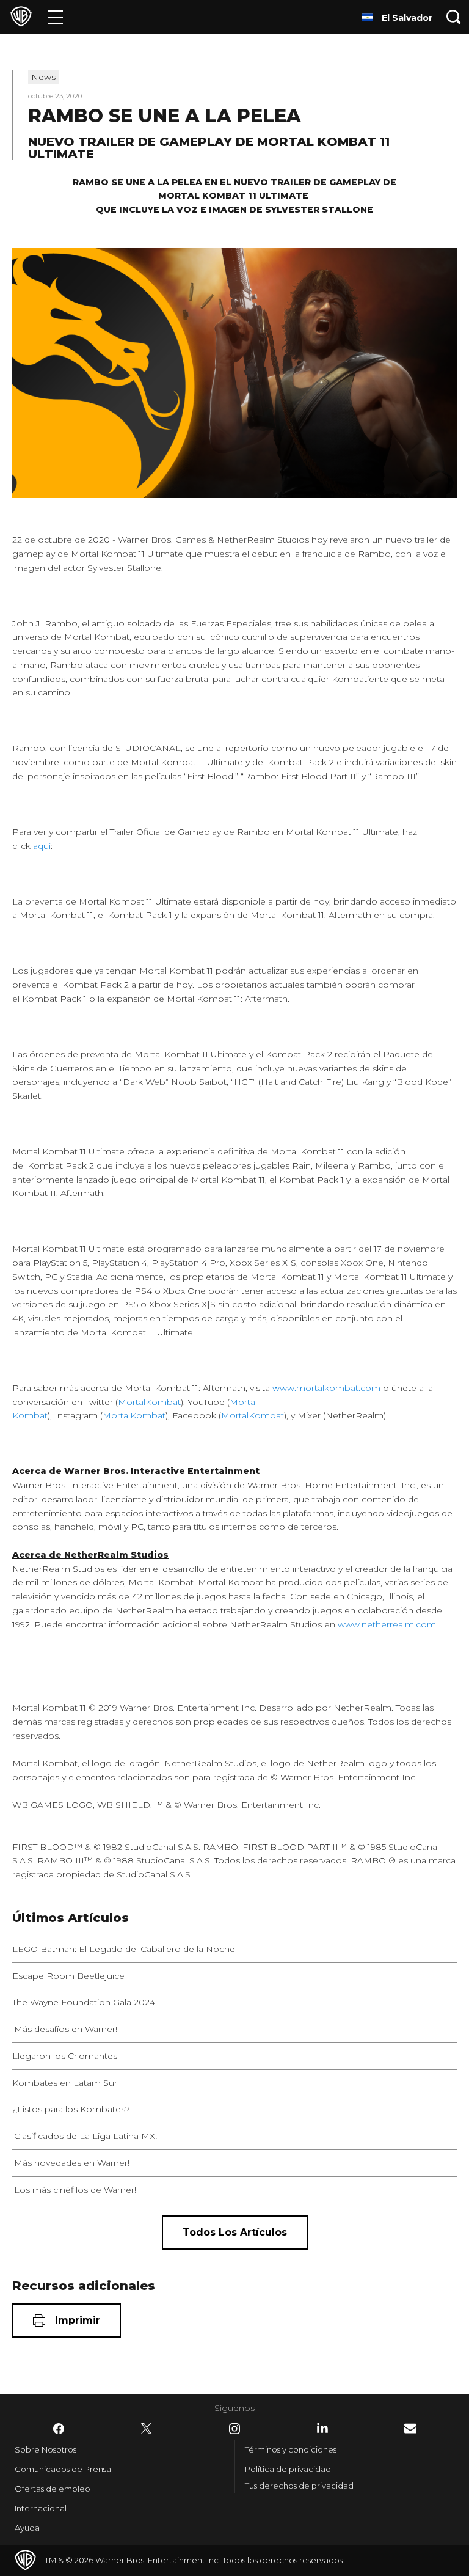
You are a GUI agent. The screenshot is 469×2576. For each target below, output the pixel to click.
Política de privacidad (288, 2469)
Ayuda (27, 2528)
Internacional (41, 2508)
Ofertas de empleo (53, 2489)
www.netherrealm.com (387, 1624)
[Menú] (55, 17)
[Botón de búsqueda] (454, 17)
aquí (42, 846)
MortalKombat (149, 1402)
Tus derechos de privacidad (299, 2486)
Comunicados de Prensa (63, 2469)
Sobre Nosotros (45, 2449)
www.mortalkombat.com (326, 1388)
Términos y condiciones (291, 2449)
